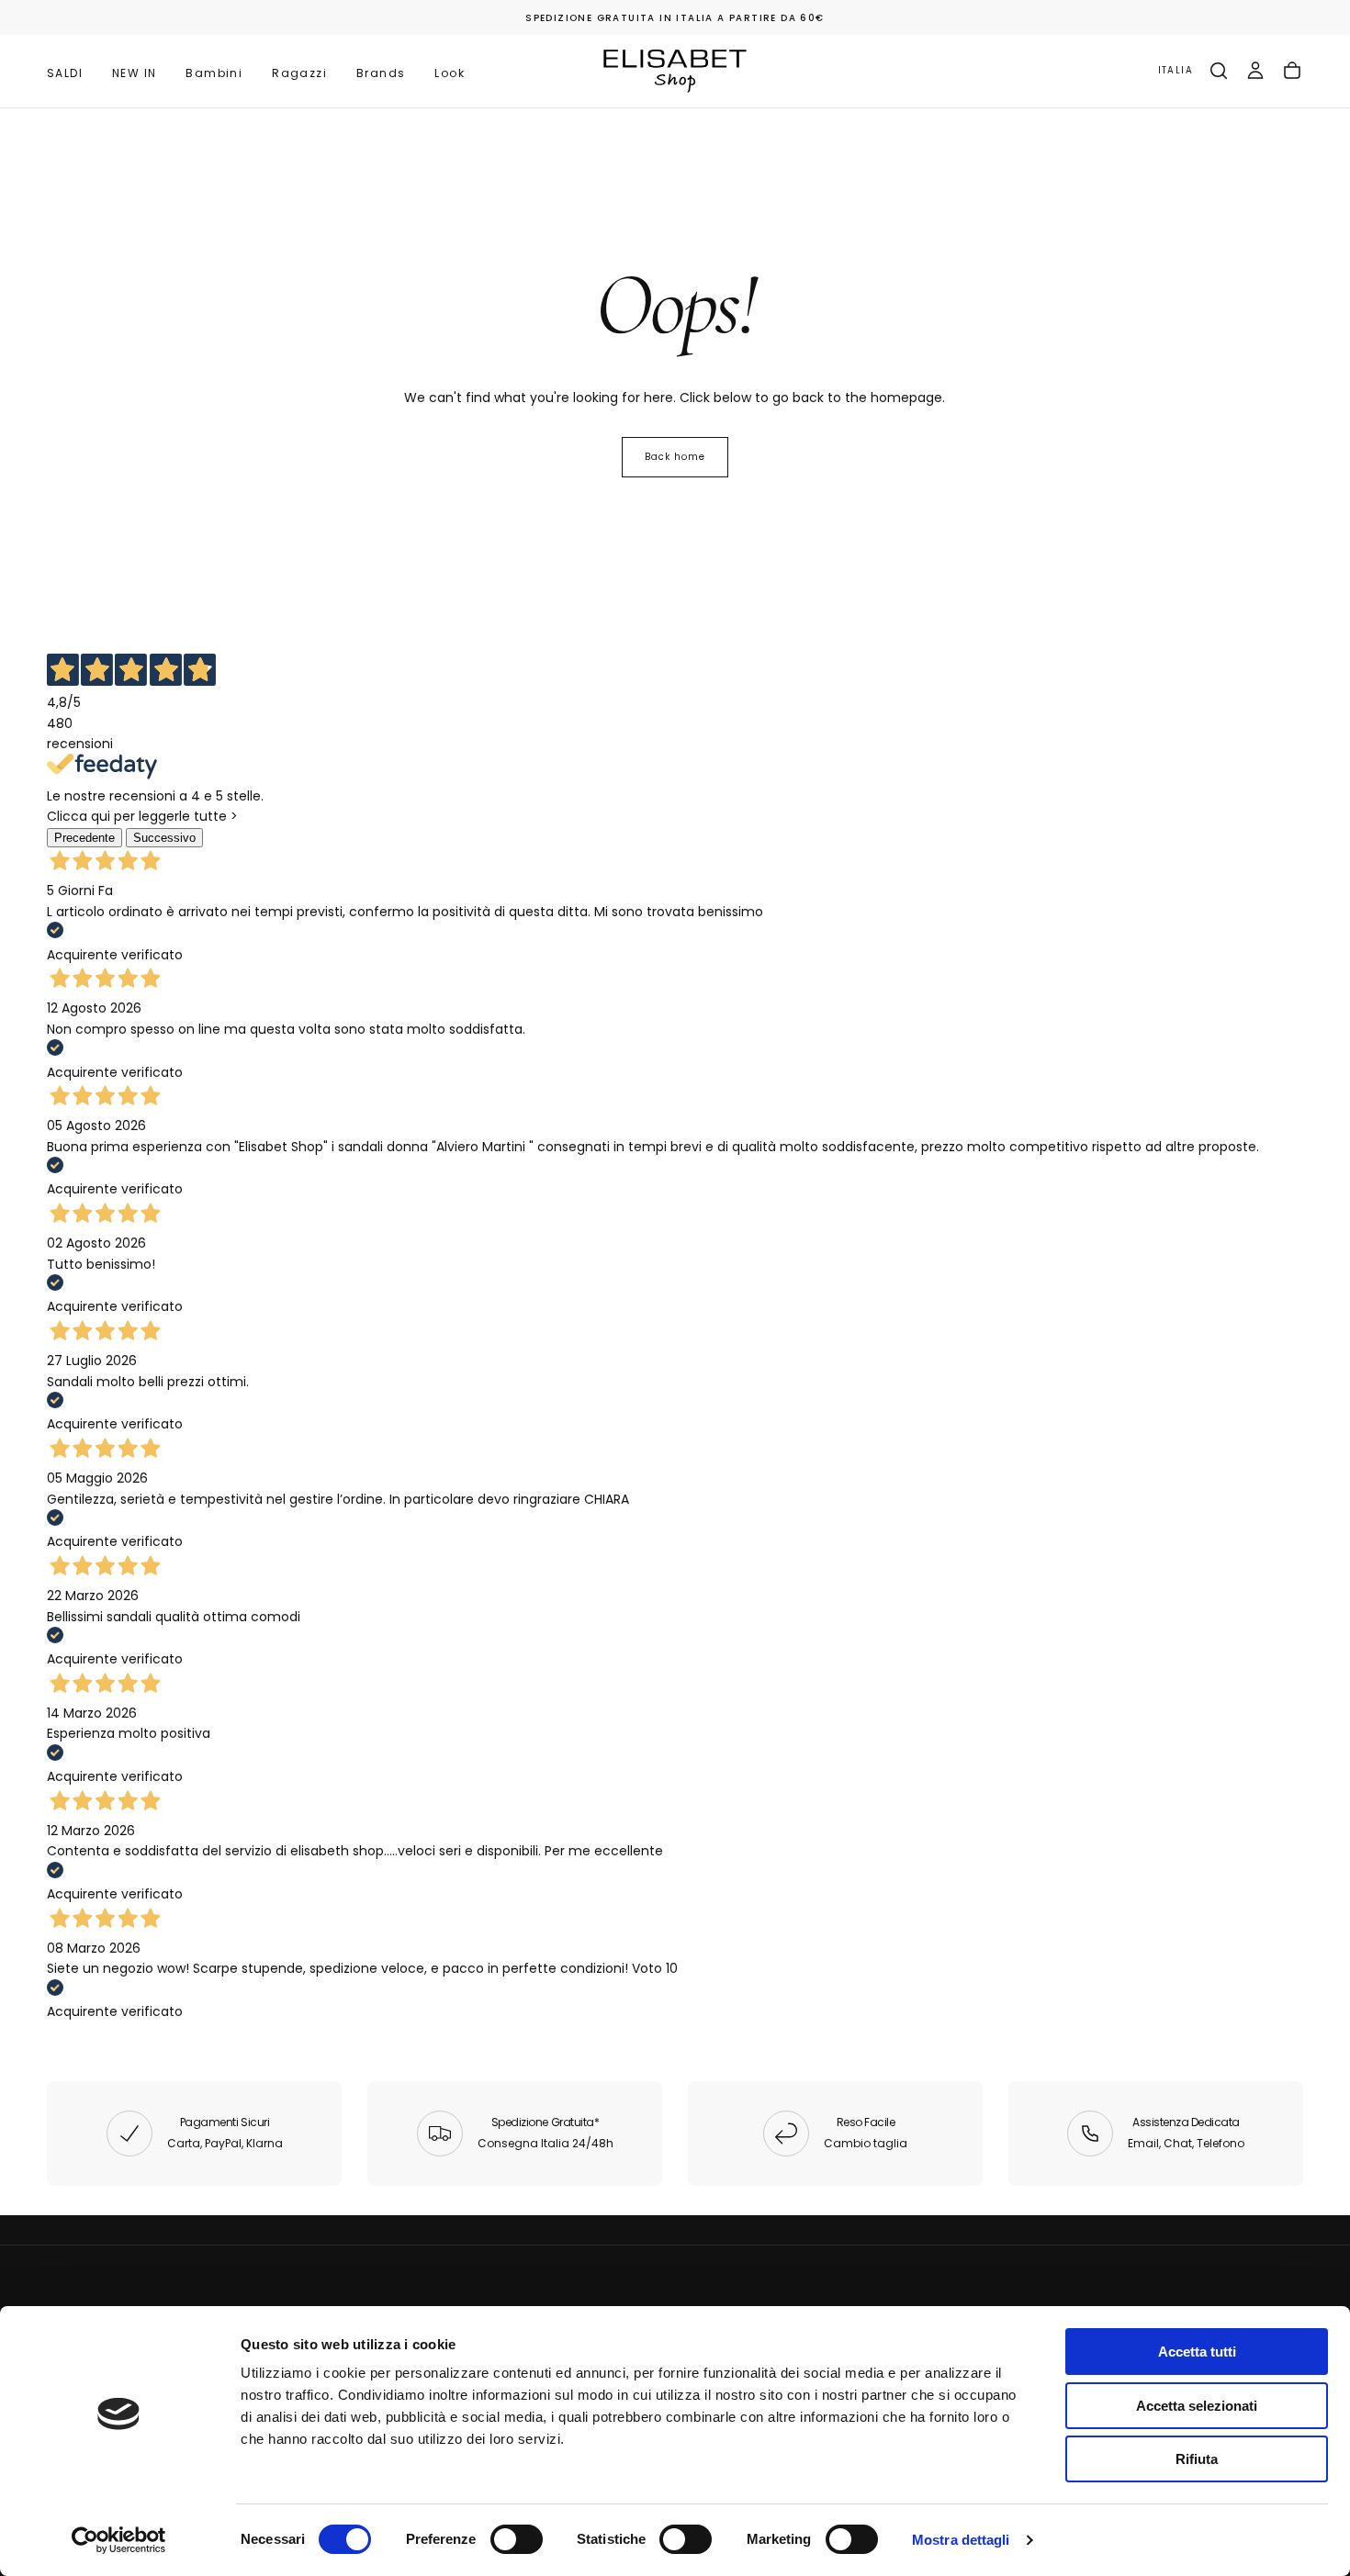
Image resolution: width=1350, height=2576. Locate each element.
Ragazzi (299, 73)
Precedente (84, 838)
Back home (675, 457)
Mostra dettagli (961, 2540)
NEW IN (134, 73)
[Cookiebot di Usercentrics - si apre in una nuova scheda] (119, 2540)
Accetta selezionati (1197, 2406)
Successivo (164, 838)
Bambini (214, 73)
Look (450, 73)
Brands (381, 73)
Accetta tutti (1197, 2352)
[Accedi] (1255, 71)
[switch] (517, 2539)
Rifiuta (1197, 2459)
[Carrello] (1292, 71)
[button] (1176, 71)
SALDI (65, 73)
